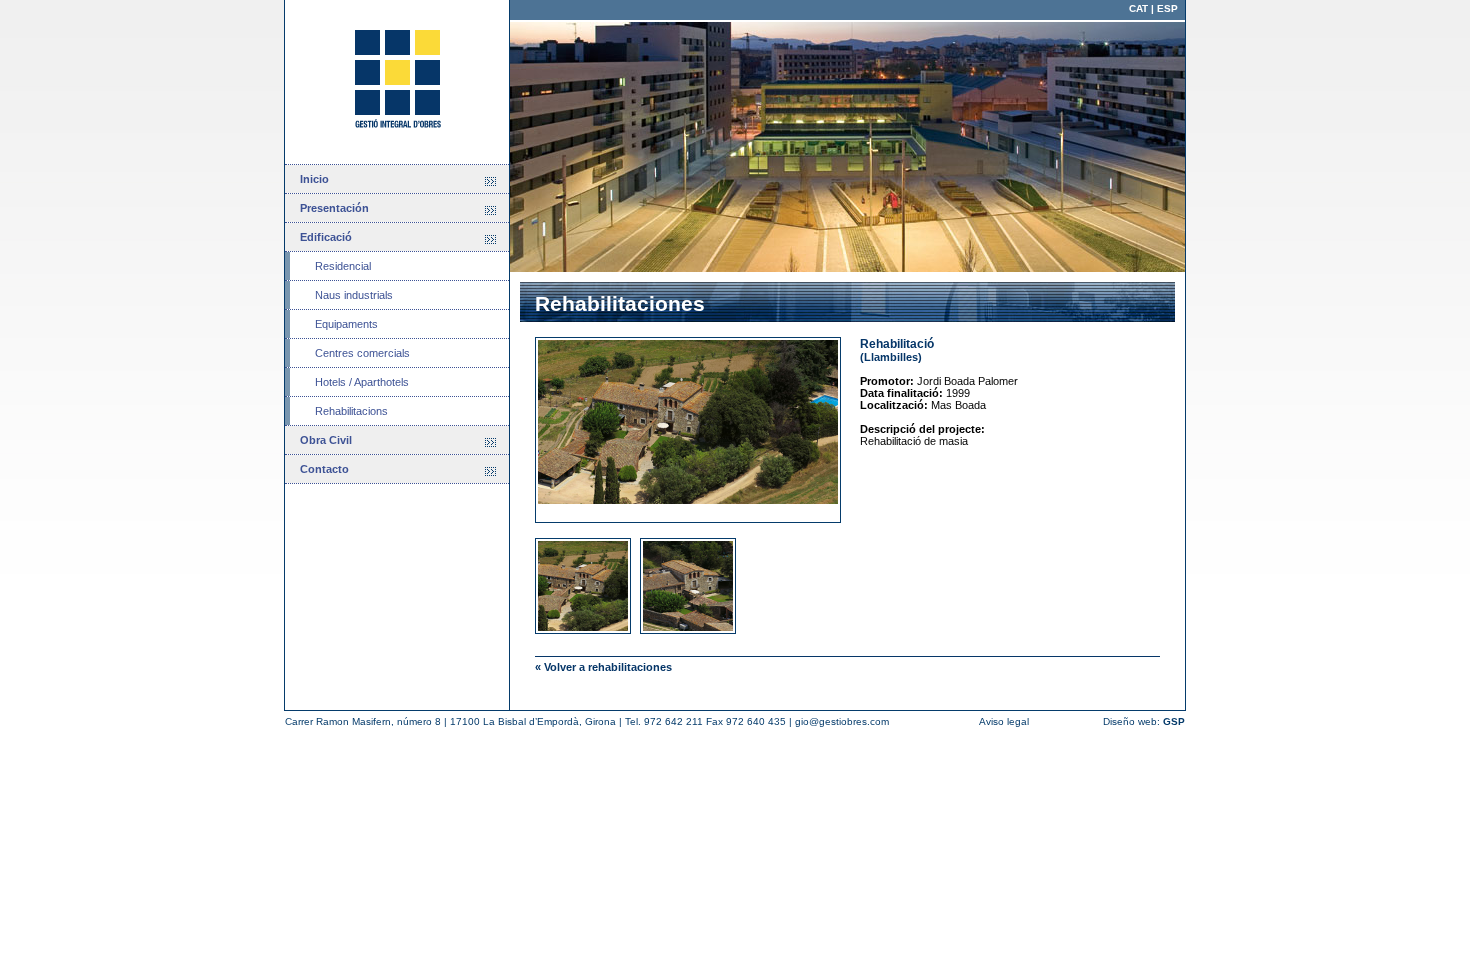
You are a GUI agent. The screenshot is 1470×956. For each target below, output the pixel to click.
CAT (1138, 8)
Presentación (334, 208)
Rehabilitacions (351, 411)
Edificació (326, 237)
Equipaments (346, 324)
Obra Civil (326, 440)
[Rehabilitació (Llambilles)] (697, 430)
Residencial (343, 266)
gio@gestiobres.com (842, 721)
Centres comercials (362, 353)
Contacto (324, 469)
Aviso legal (1004, 721)
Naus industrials (354, 295)
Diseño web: (1144, 721)
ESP (1167, 8)
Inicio (314, 179)
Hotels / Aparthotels (362, 382)
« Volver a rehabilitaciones (603, 667)
